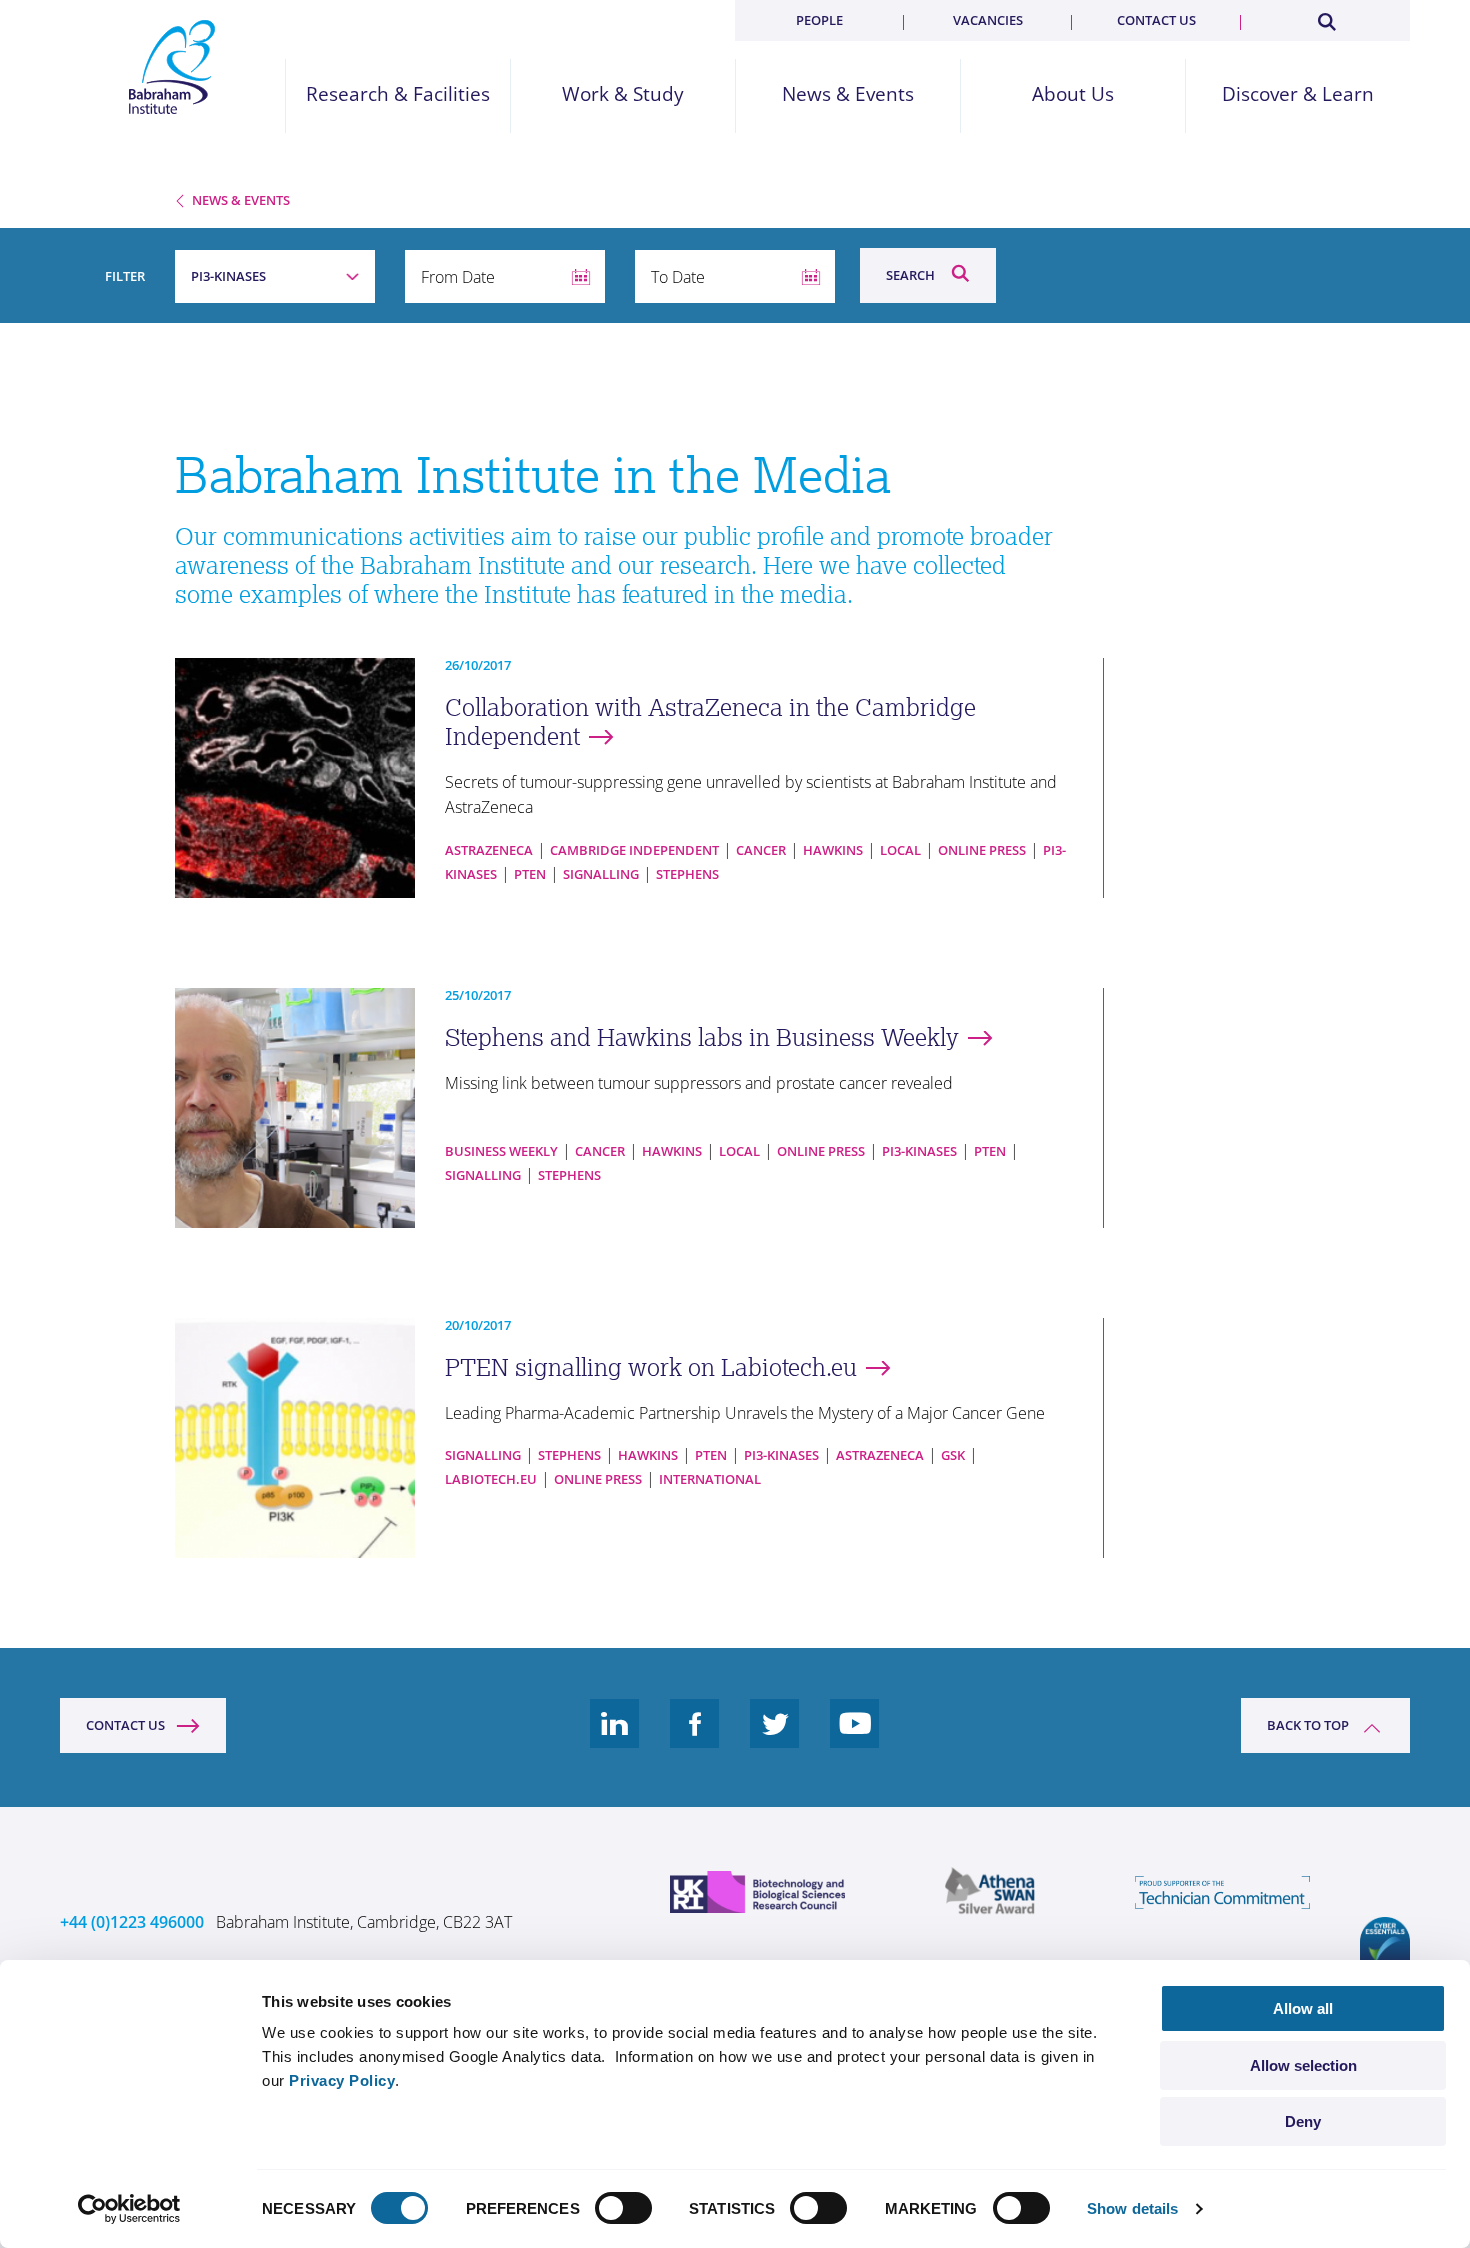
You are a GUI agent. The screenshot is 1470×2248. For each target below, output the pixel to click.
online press (982, 850)
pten (530, 874)
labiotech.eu (491, 1479)
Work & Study (623, 94)
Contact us (1156, 20)
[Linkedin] (615, 1739)
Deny (1303, 2121)
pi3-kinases (919, 1151)
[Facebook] (695, 1739)
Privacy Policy (342, 2080)
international (710, 1479)
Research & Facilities (398, 94)
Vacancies (988, 20)
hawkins (833, 850)
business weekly (501, 1151)
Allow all (1303, 2008)
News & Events (848, 94)
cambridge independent (634, 850)
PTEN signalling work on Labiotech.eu (651, 1367)
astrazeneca (489, 850)
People (819, 20)
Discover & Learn (1298, 94)
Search (910, 275)
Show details (1132, 2208)
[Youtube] (855, 1739)
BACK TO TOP (1308, 1725)
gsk (953, 1455)
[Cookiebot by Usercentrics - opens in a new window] (129, 2209)
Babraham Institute (172, 67)
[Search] (1326, 18)
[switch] (623, 2208)
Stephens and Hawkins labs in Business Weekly (702, 1037)
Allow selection (1303, 2065)
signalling (601, 874)
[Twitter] (775, 1739)
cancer (761, 850)
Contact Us (125, 1725)
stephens (687, 874)
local (900, 850)
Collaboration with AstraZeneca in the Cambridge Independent (710, 722)
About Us (1073, 94)
